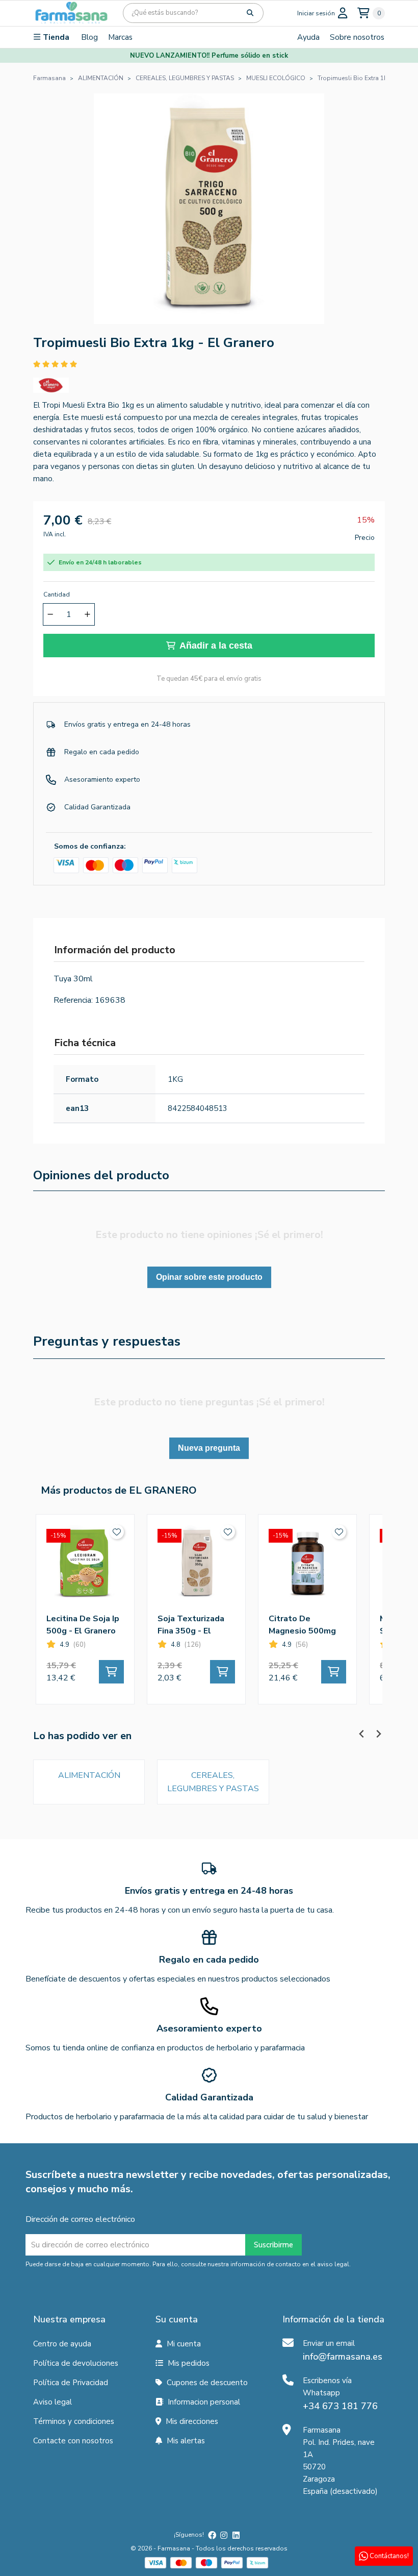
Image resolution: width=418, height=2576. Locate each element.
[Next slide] (378, 1734)
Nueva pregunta (209, 1448)
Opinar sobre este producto (209, 1277)
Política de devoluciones (76, 2363)
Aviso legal (53, 2402)
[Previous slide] (362, 1734)
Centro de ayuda (62, 2344)
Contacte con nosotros (73, 2441)
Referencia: (73, 1000)
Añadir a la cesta (216, 646)
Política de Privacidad (71, 2383)
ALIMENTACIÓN (89, 1775)
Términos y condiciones (74, 2421)
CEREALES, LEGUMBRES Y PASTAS (213, 1782)
